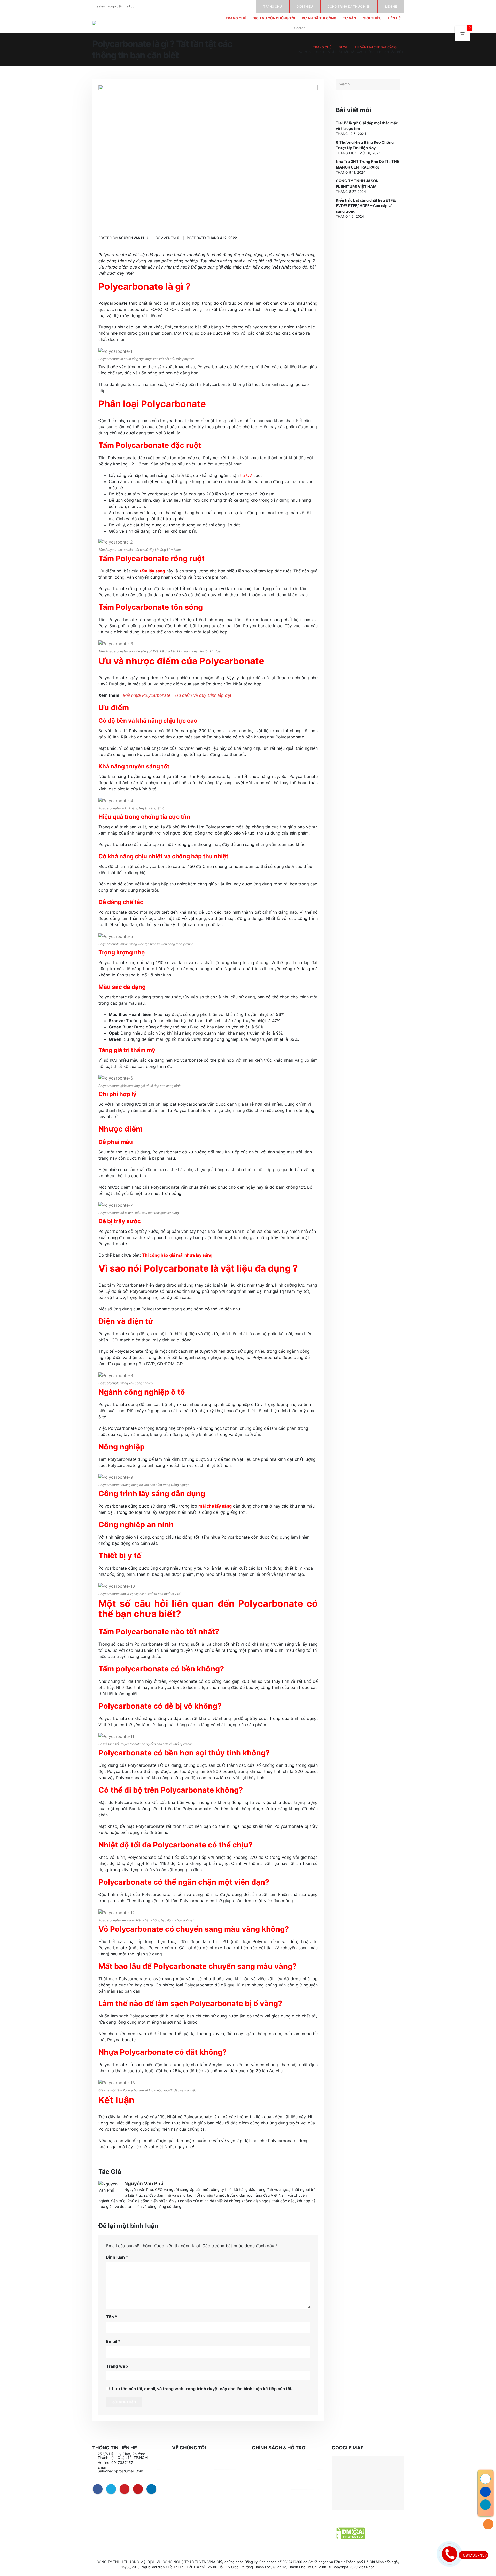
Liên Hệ (394, 18)
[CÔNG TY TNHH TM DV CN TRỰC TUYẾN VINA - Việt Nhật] (107, 23)
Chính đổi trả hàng (274, 2483)
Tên (112, 2317)
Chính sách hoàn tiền (276, 2496)
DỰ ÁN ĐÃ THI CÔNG (319, 18)
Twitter (111, 2489)
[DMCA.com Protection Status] (348, 2533)
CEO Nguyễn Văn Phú (196, 2456)
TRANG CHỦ (273, 7)
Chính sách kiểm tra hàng (280, 2509)
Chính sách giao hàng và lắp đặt (282, 2456)
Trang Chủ (236, 18)
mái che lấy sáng (215, 1506)
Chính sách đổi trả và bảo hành (285, 2462)
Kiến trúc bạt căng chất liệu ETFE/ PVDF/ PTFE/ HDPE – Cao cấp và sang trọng (366, 206)
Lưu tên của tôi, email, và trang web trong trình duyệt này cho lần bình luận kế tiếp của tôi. (202, 2389)
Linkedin (151, 2489)
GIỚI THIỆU (305, 7)
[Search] (398, 28)
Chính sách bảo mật (274, 2476)
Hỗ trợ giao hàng (272, 2489)
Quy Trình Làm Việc (194, 2469)
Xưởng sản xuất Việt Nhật (200, 2462)
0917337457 (475, 2555)
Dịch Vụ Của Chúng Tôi (274, 18)
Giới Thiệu (372, 18)
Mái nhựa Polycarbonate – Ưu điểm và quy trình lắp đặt (177, 695)
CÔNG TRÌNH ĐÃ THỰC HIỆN (349, 7)
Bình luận (117, 2257)
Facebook (98, 2489)
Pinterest (125, 2489)
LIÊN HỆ (391, 7)
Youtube (138, 2489)
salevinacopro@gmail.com (117, 6)
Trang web (117, 2366)
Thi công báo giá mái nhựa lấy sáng (177, 1255)
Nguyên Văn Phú (144, 2184)
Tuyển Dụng (188, 2476)
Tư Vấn (350, 18)
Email (113, 2341)
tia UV (246, 475)
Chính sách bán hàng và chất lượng (283, 2469)
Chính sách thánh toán (277, 2503)
